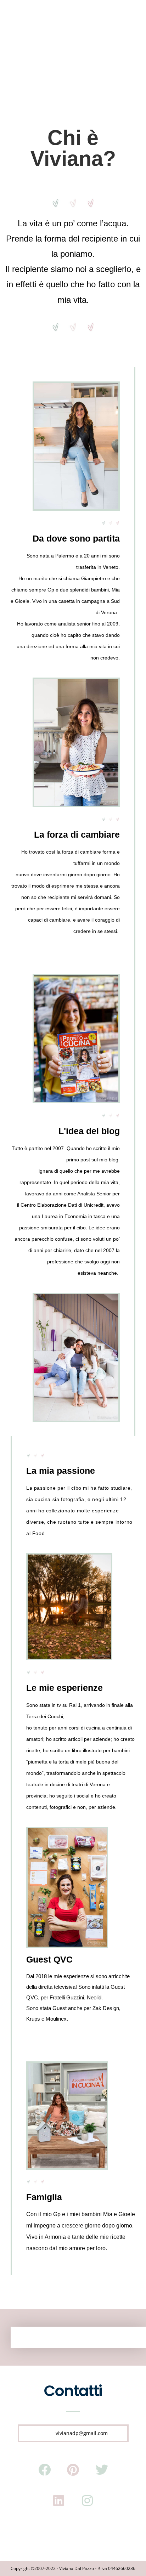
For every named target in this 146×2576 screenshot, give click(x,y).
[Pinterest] (73, 2470)
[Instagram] (88, 2501)
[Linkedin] (59, 2501)
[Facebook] (44, 2470)
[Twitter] (102, 2470)
